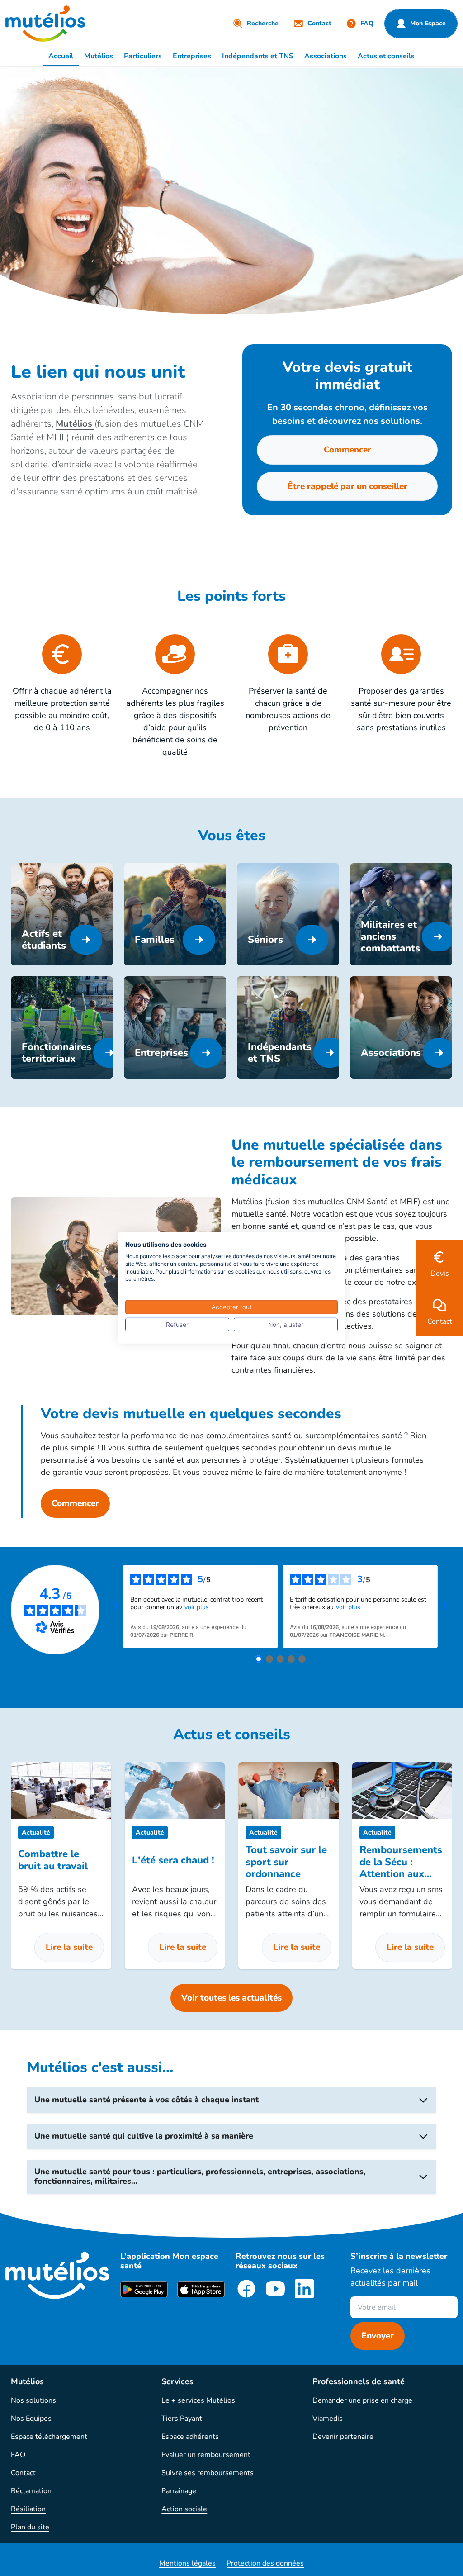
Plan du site (30, 2527)
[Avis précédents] (116, 1606)
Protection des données (265, 2563)
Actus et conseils (386, 56)
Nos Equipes (31, 2419)
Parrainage (179, 2491)
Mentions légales (187, 2563)
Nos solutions (33, 2400)
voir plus (197, 1607)
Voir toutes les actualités (231, 1998)
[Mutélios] (45, 24)
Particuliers (143, 56)
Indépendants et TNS (258, 56)
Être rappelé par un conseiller (347, 486)
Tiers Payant (182, 2419)
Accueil (61, 56)
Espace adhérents (190, 2437)
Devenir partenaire (343, 2437)
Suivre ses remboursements (208, 2473)
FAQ (18, 2455)
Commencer (347, 450)
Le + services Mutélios (198, 2400)
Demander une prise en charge (362, 2400)
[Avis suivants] (445, 1606)
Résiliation (28, 2509)
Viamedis (328, 2419)
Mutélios (99, 56)
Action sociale (184, 2509)
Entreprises (192, 56)
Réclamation (31, 2491)
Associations (326, 56)
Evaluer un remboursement (206, 2455)
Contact (23, 2473)
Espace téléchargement (49, 2437)
